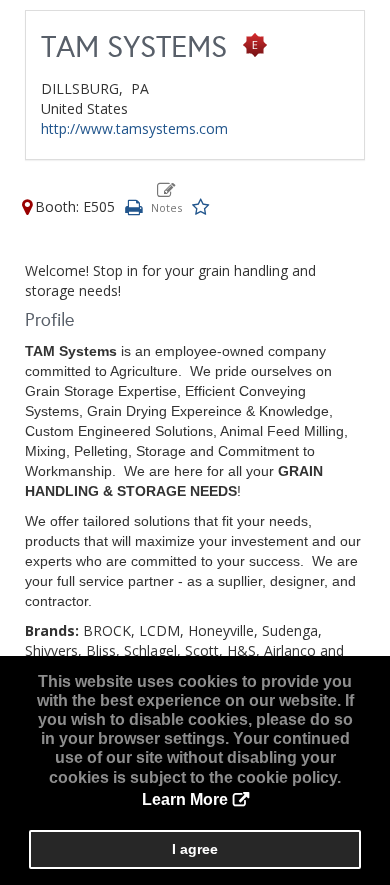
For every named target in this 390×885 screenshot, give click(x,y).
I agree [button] (195, 849)
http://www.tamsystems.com (134, 128)
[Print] (133, 206)
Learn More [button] (185, 799)
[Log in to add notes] (166, 198)
